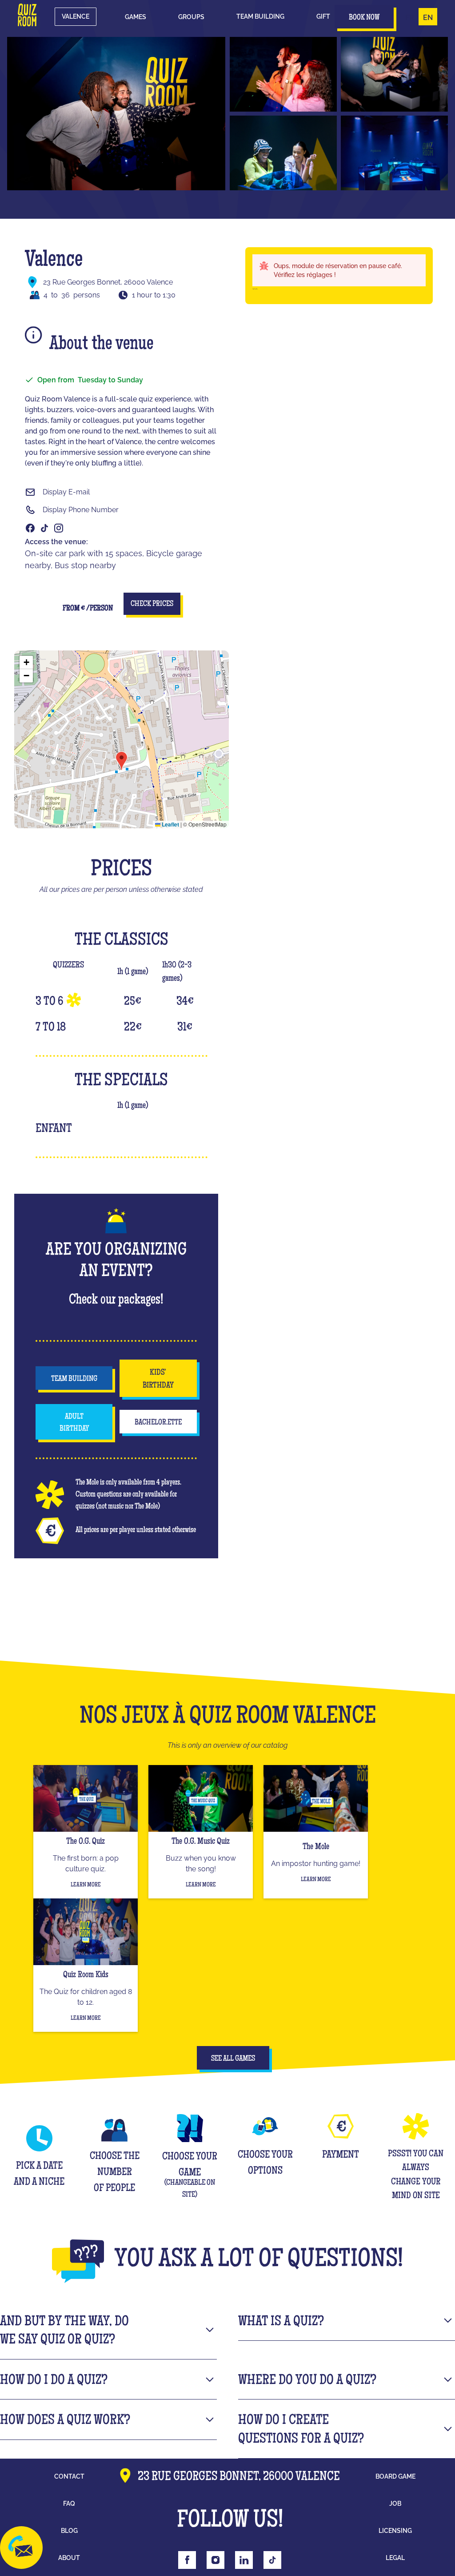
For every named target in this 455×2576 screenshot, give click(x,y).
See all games (233, 2059)
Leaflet (170, 824)
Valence (76, 16)
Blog (69, 2531)
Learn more (86, 1885)
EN (428, 18)
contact (69, 2476)
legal (395, 2558)
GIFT (323, 16)
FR (410, 18)
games (136, 17)
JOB (395, 2504)
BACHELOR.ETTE (158, 1423)
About (69, 2558)
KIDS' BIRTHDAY (158, 1379)
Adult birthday (74, 1423)
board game (395, 2476)
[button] (136, 17)
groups (191, 17)
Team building (260, 16)
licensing (395, 2531)
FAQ (69, 2504)
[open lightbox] (116, 114)
